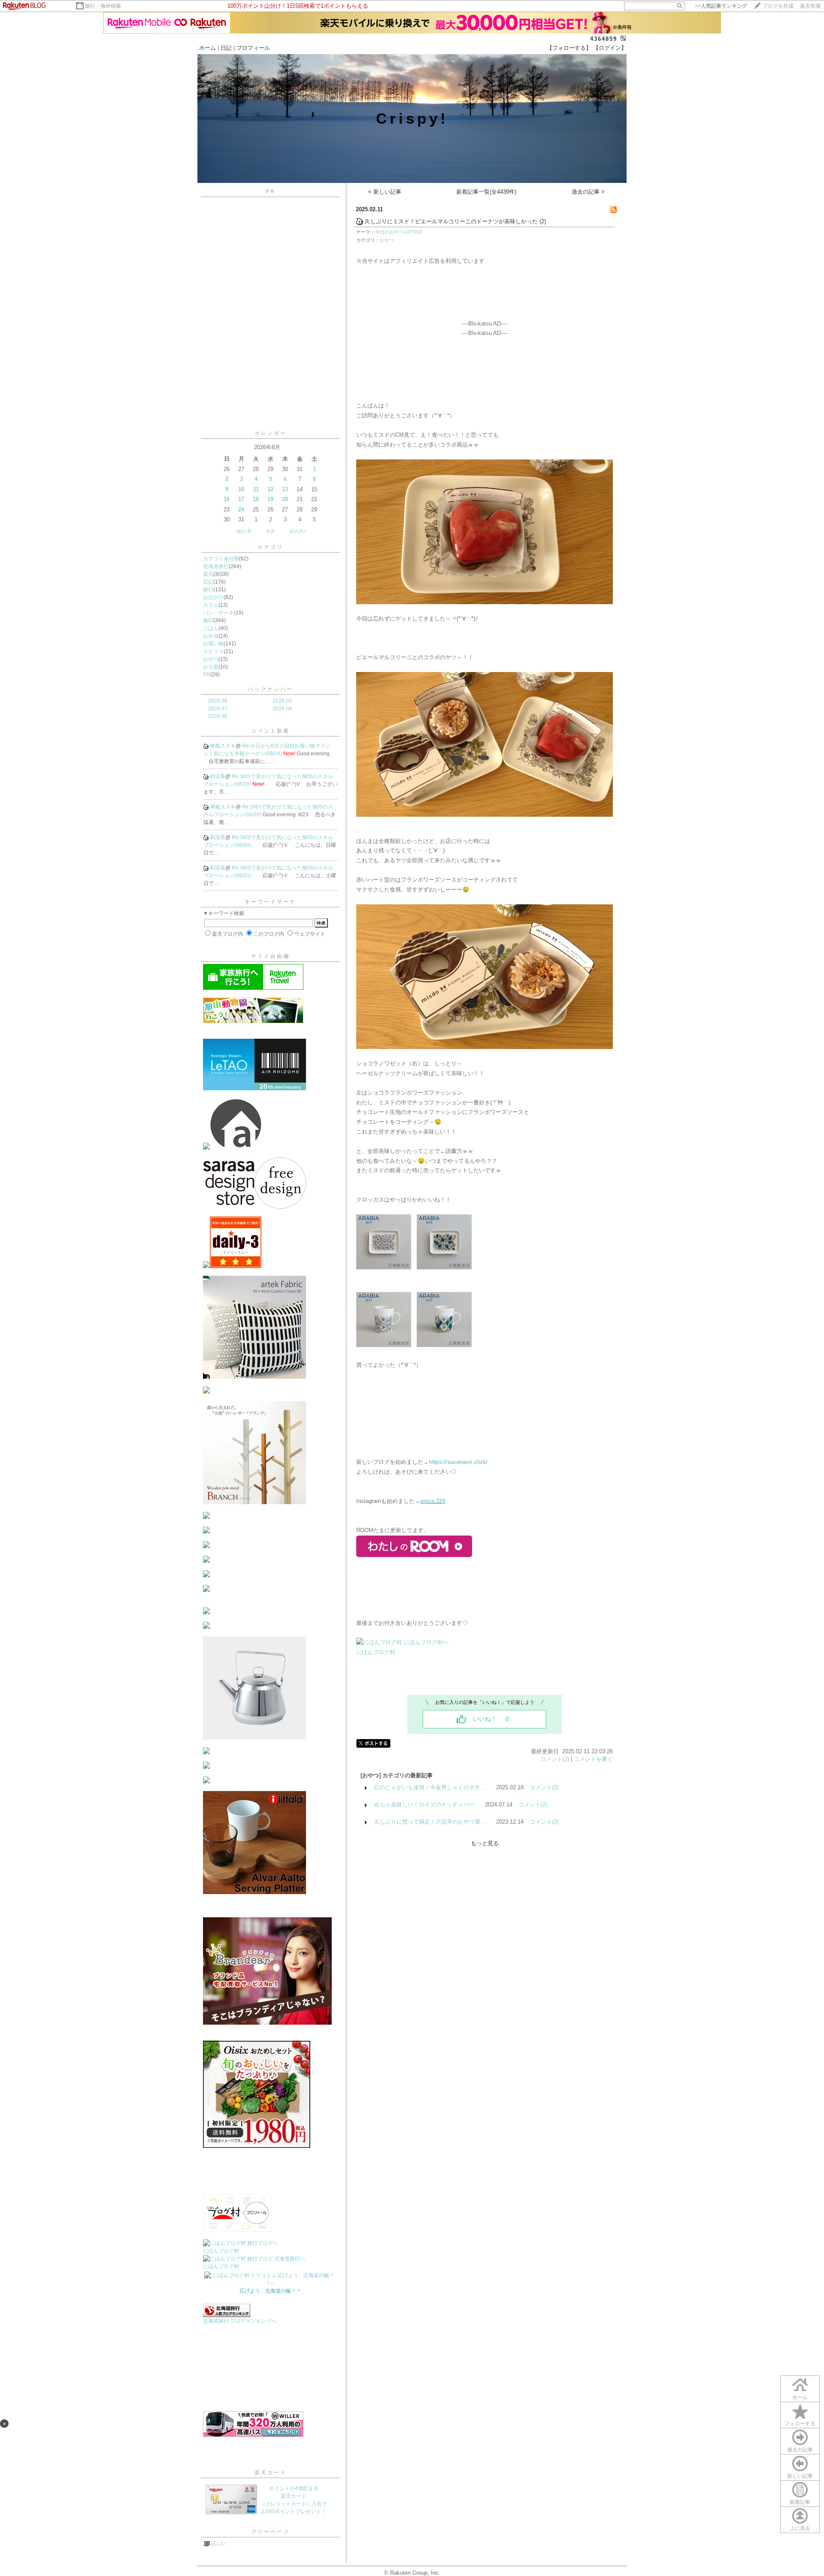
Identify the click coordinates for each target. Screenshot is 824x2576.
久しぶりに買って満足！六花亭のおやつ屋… (430, 1822)
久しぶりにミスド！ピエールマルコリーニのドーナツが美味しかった (451, 221)
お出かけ (213, 597)
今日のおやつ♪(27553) (399, 232)
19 (270, 499)
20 (285, 499)
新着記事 (800, 2502)
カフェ (211, 605)
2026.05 (282, 701)
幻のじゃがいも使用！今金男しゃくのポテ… (430, 1787)
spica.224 (433, 1501)
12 (270, 489)
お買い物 (213, 644)
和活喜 (218, 776)
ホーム (208, 48)
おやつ (211, 659)
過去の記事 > (588, 192)
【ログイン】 (610, 48)
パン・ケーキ (218, 613)
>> (721, 6)
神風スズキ (223, 746)
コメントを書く (593, 1759)
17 (241, 499)
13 (285, 489)
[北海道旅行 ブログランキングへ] (227, 2315)
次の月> (298, 531)
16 (227, 499)
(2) (543, 221)
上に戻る (800, 2528)
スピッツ (213, 651)
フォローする (800, 2424)
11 (256, 489)
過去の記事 (800, 2450)
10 (241, 489)
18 (256, 499)
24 (241, 509)
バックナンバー (271, 689)
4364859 (604, 39)
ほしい (218, 2543)
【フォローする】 (569, 48)
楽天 (208, 574)
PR (207, 675)
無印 (208, 620)
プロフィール (253, 48)
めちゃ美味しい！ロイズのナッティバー (424, 1805)
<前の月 (243, 531)
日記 (226, 48)
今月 (270, 531)
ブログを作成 (778, 6)
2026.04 (282, 709)
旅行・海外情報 (103, 6)
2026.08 (218, 701)
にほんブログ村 (221, 2251)
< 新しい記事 (385, 192)
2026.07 (218, 709)
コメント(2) (555, 1759)
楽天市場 (810, 6)
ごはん (211, 628)
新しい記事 (800, 2476)
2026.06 (218, 716)
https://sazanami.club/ (458, 1462)
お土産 (211, 667)
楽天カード (271, 2473)
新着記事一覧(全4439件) (486, 192)
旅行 (208, 590)
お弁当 (211, 636)
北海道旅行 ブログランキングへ (240, 2321)
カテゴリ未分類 (221, 559)
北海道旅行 (216, 566)
